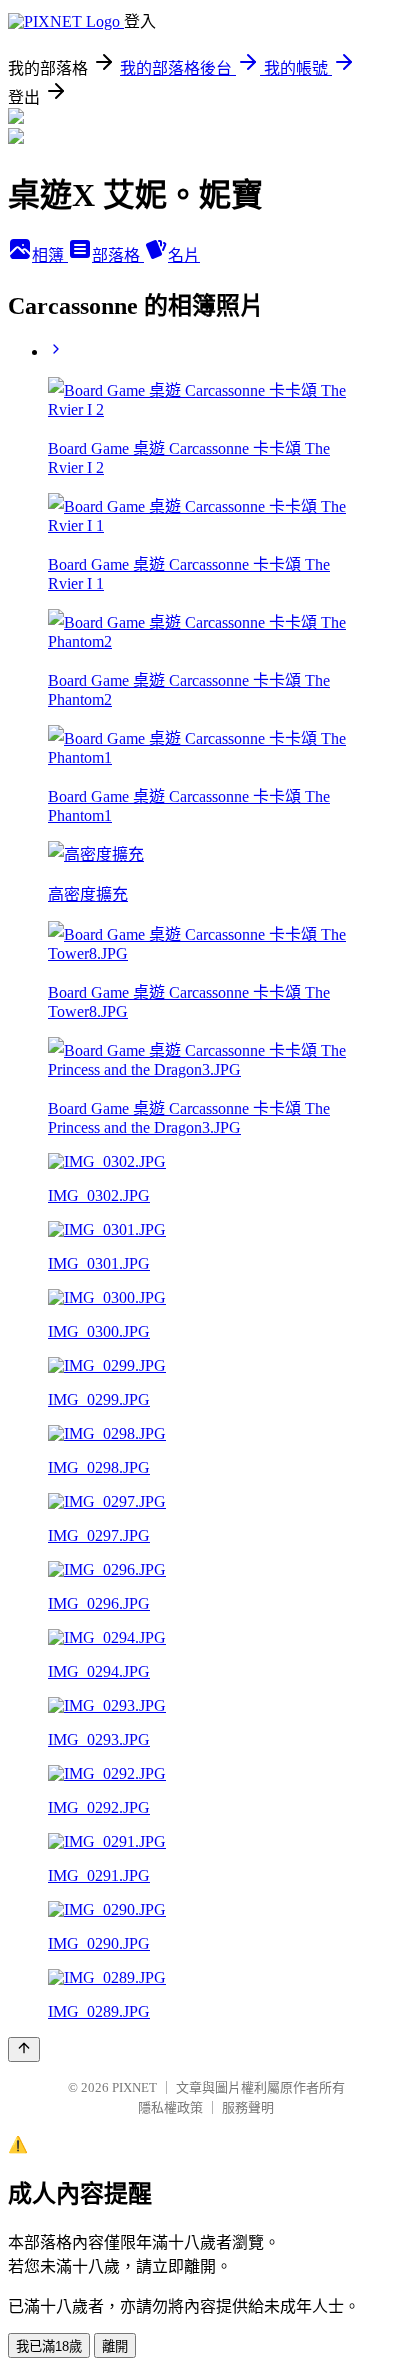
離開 (115, 2346)
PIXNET (134, 2087)
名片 (184, 255)
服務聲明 (248, 2107)
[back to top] (24, 2049)
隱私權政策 (170, 2107)
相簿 (50, 255)
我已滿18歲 (49, 2346)
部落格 (118, 255)
